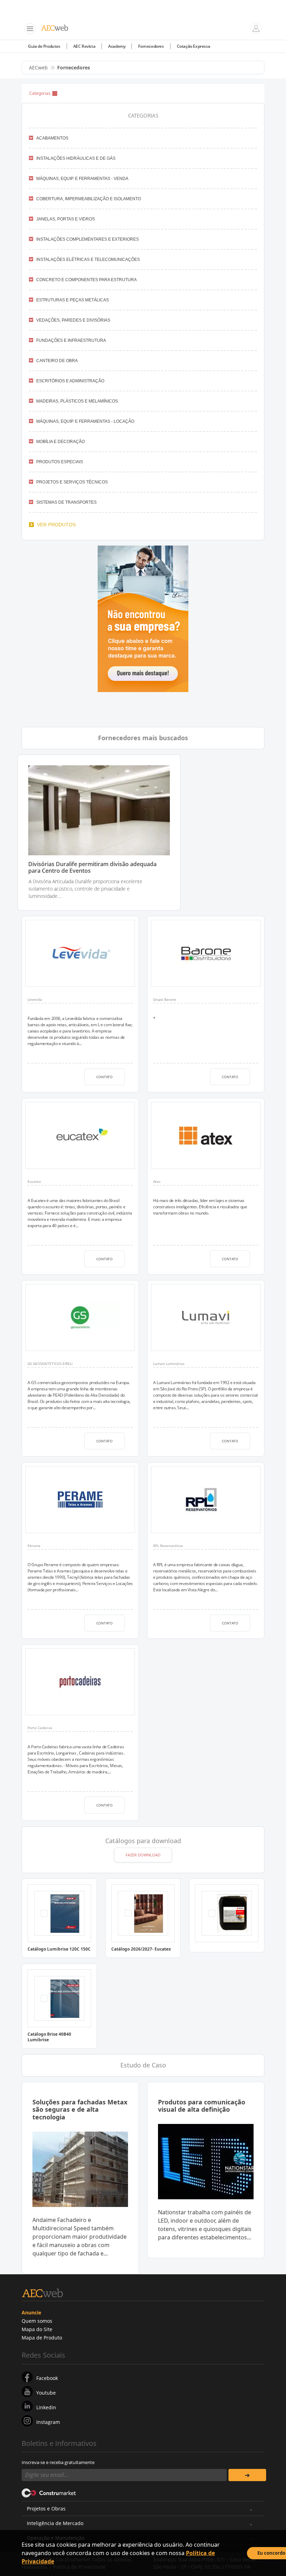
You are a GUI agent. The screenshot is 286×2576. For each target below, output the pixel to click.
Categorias (40, 93)
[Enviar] (247, 2475)
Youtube (46, 2393)
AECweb (38, 67)
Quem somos (37, 2321)
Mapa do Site (37, 2329)
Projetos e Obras (46, 2509)
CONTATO (104, 1077)
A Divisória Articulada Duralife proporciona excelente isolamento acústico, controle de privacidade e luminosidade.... (85, 889)
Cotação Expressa (194, 46)
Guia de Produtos (44, 46)
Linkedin (46, 2407)
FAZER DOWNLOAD (143, 1855)
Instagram (48, 2422)
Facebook (47, 2378)
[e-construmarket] (49, 2492)
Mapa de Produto (42, 2338)
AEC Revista (84, 46)
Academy (117, 46)
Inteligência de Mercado (55, 2523)
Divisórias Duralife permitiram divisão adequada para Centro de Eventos (92, 868)
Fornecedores (151, 46)
